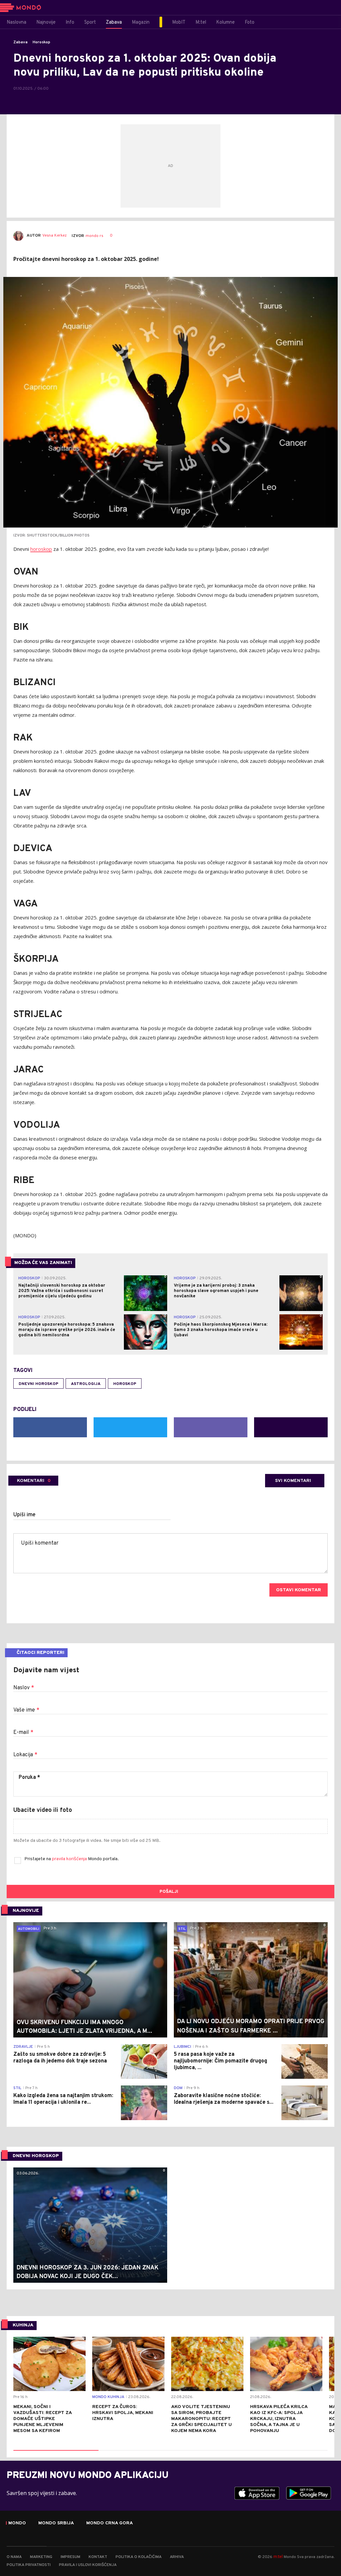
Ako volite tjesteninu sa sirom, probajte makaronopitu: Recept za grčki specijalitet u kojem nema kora (201, 2419)
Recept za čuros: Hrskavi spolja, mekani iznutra (123, 2413)
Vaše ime (26, 1710)
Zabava (20, 42)
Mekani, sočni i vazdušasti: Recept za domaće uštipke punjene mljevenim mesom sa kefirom (42, 2419)
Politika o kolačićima (139, 2557)
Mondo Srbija (56, 2523)
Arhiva (177, 2557)
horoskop (41, 549)
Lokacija (25, 1755)
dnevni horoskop (38, 1384)
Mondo (17, 2523)
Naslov (24, 1688)
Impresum (70, 2557)
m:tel (278, 2557)
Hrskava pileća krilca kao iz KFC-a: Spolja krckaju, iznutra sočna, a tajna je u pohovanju (279, 2419)
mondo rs (94, 236)
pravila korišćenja (70, 1859)
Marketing (41, 2557)
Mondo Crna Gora (110, 2523)
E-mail (23, 1733)
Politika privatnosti (29, 2565)
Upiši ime (24, 1515)
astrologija (86, 1384)
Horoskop (41, 42)
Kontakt (98, 2557)
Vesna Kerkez (54, 236)
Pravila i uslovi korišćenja (88, 2565)
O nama (14, 2557)
